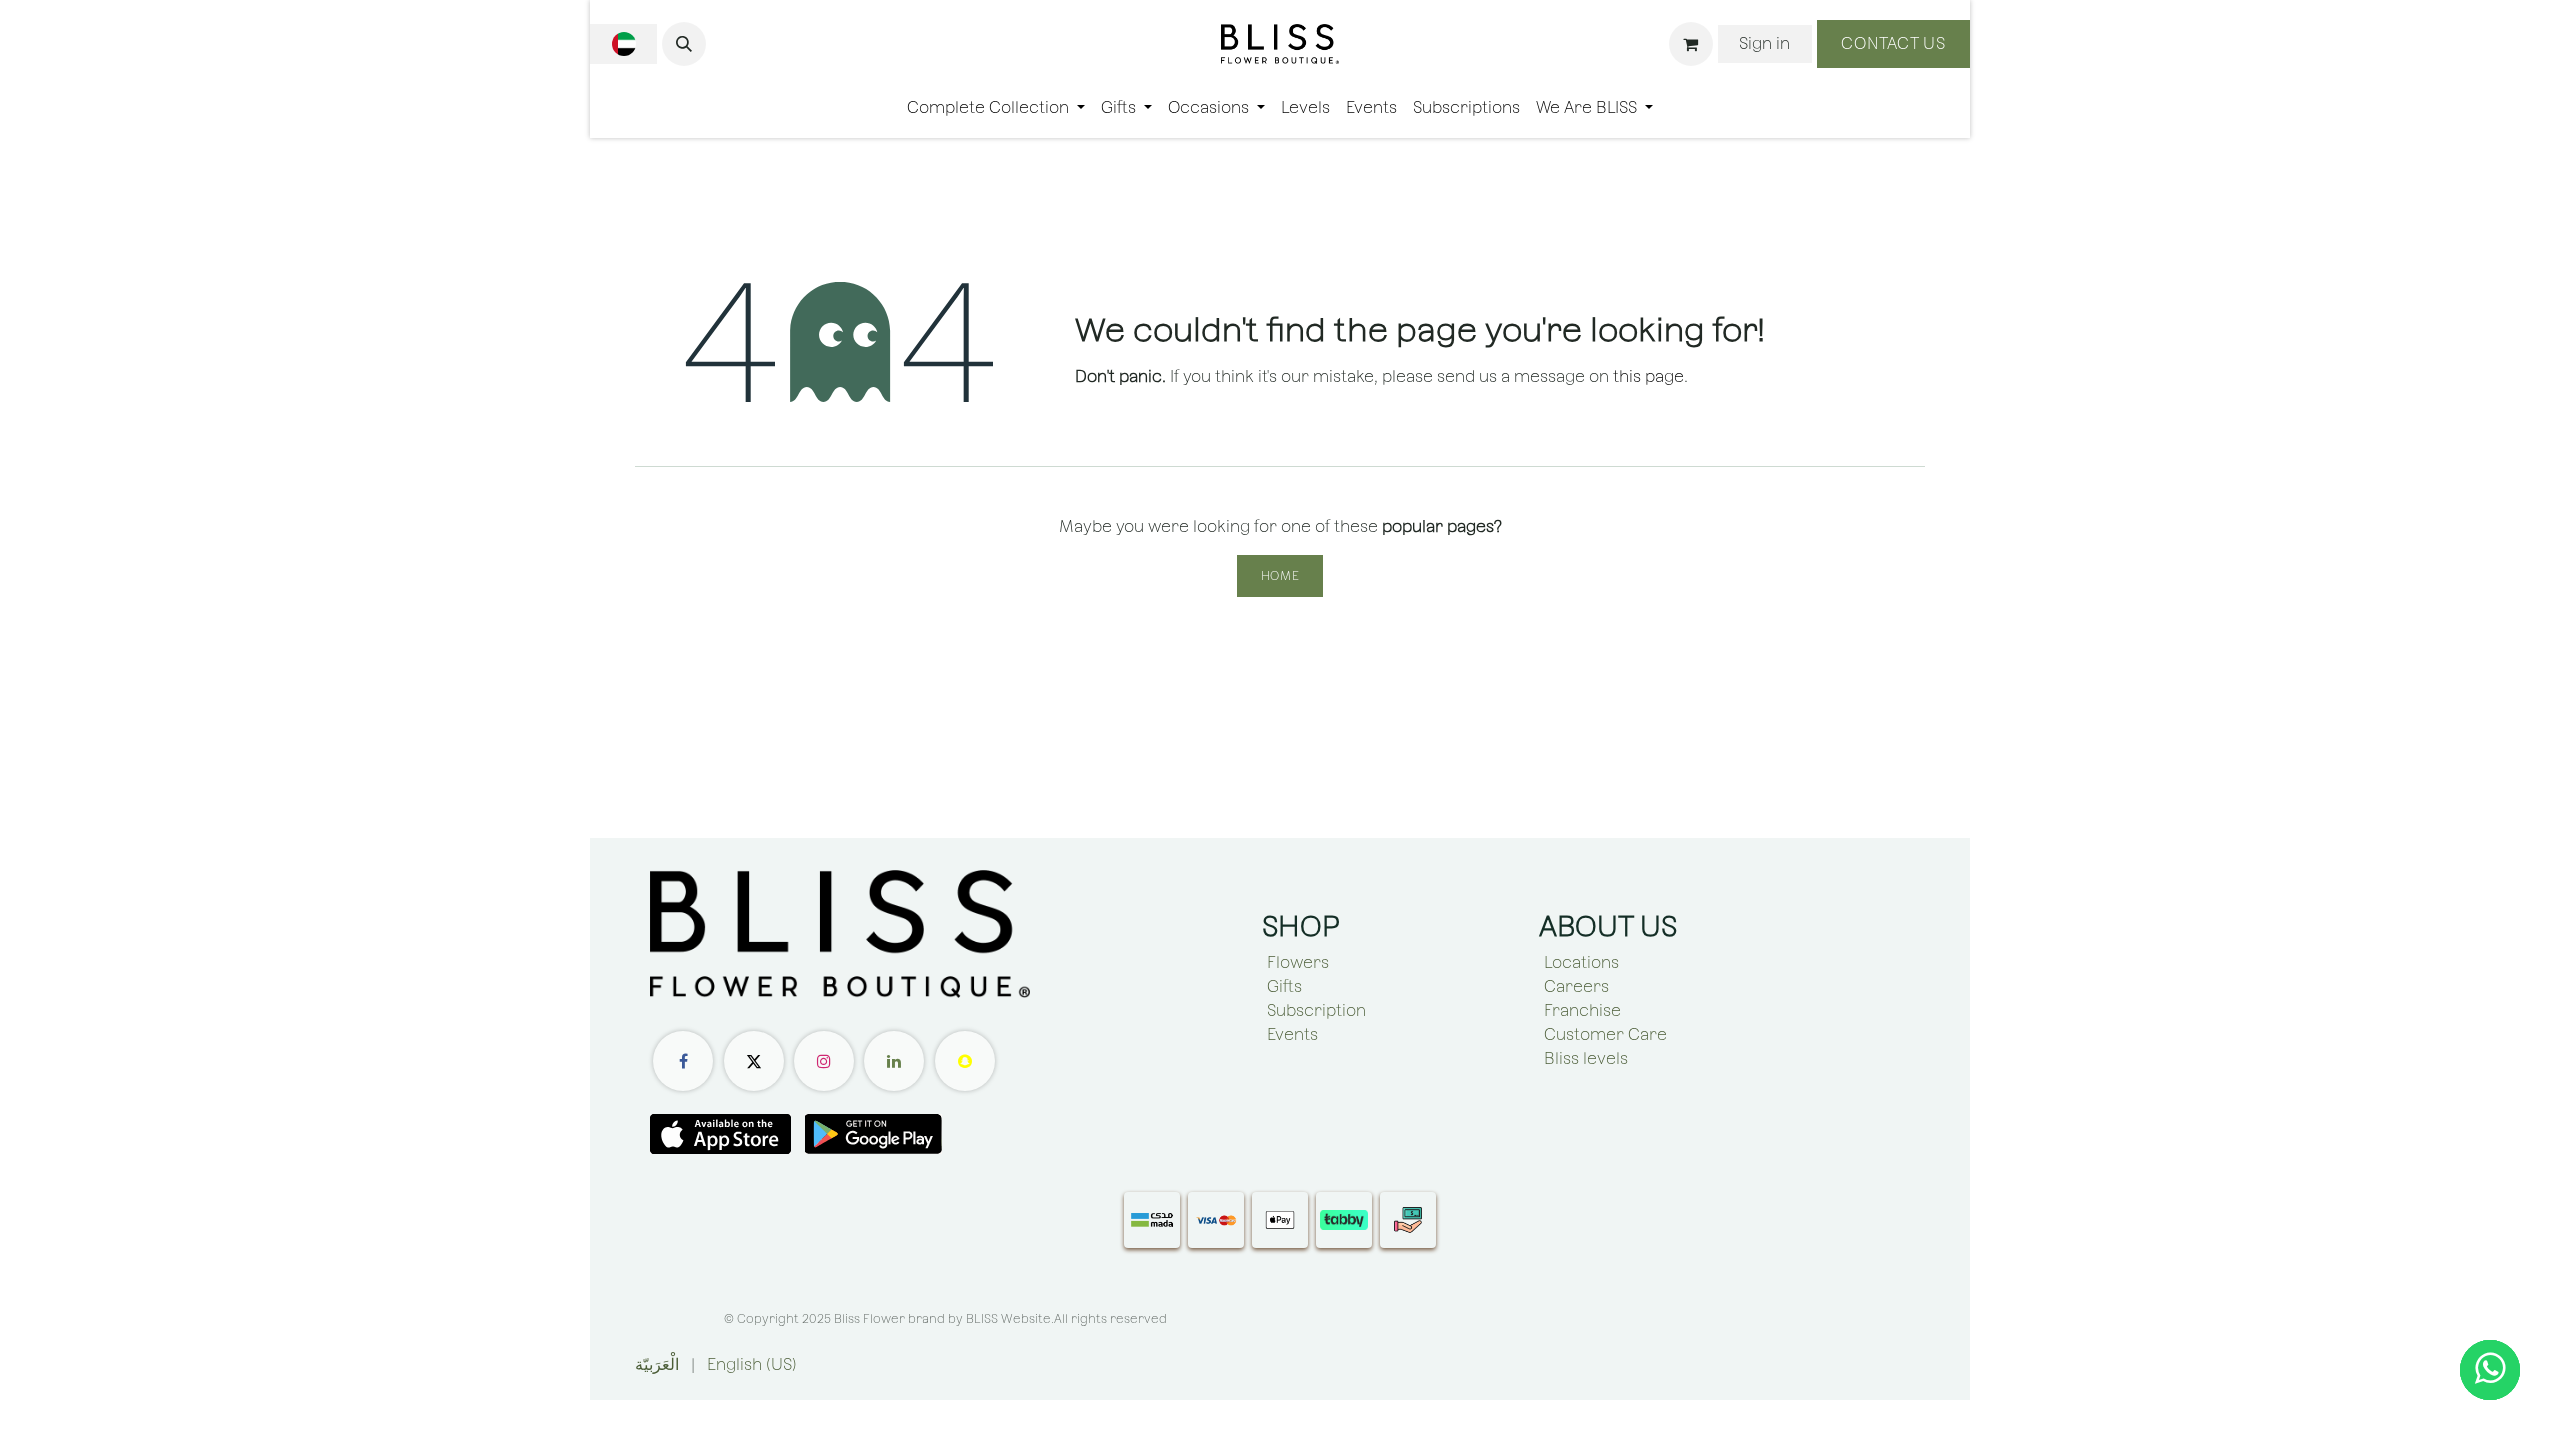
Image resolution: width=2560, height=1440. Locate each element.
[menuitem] (996, 108)
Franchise (1582, 1010)
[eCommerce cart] (1691, 44)
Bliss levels (1586, 1058)
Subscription (1316, 1010)
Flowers (1298, 962)
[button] (684, 44)
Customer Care (1605, 1034)
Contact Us (1893, 43)
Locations (1581, 962)
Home (1280, 576)
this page (1648, 376)
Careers (1576, 986)
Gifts (1284, 986)
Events (1292, 1034)
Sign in (1764, 43)
